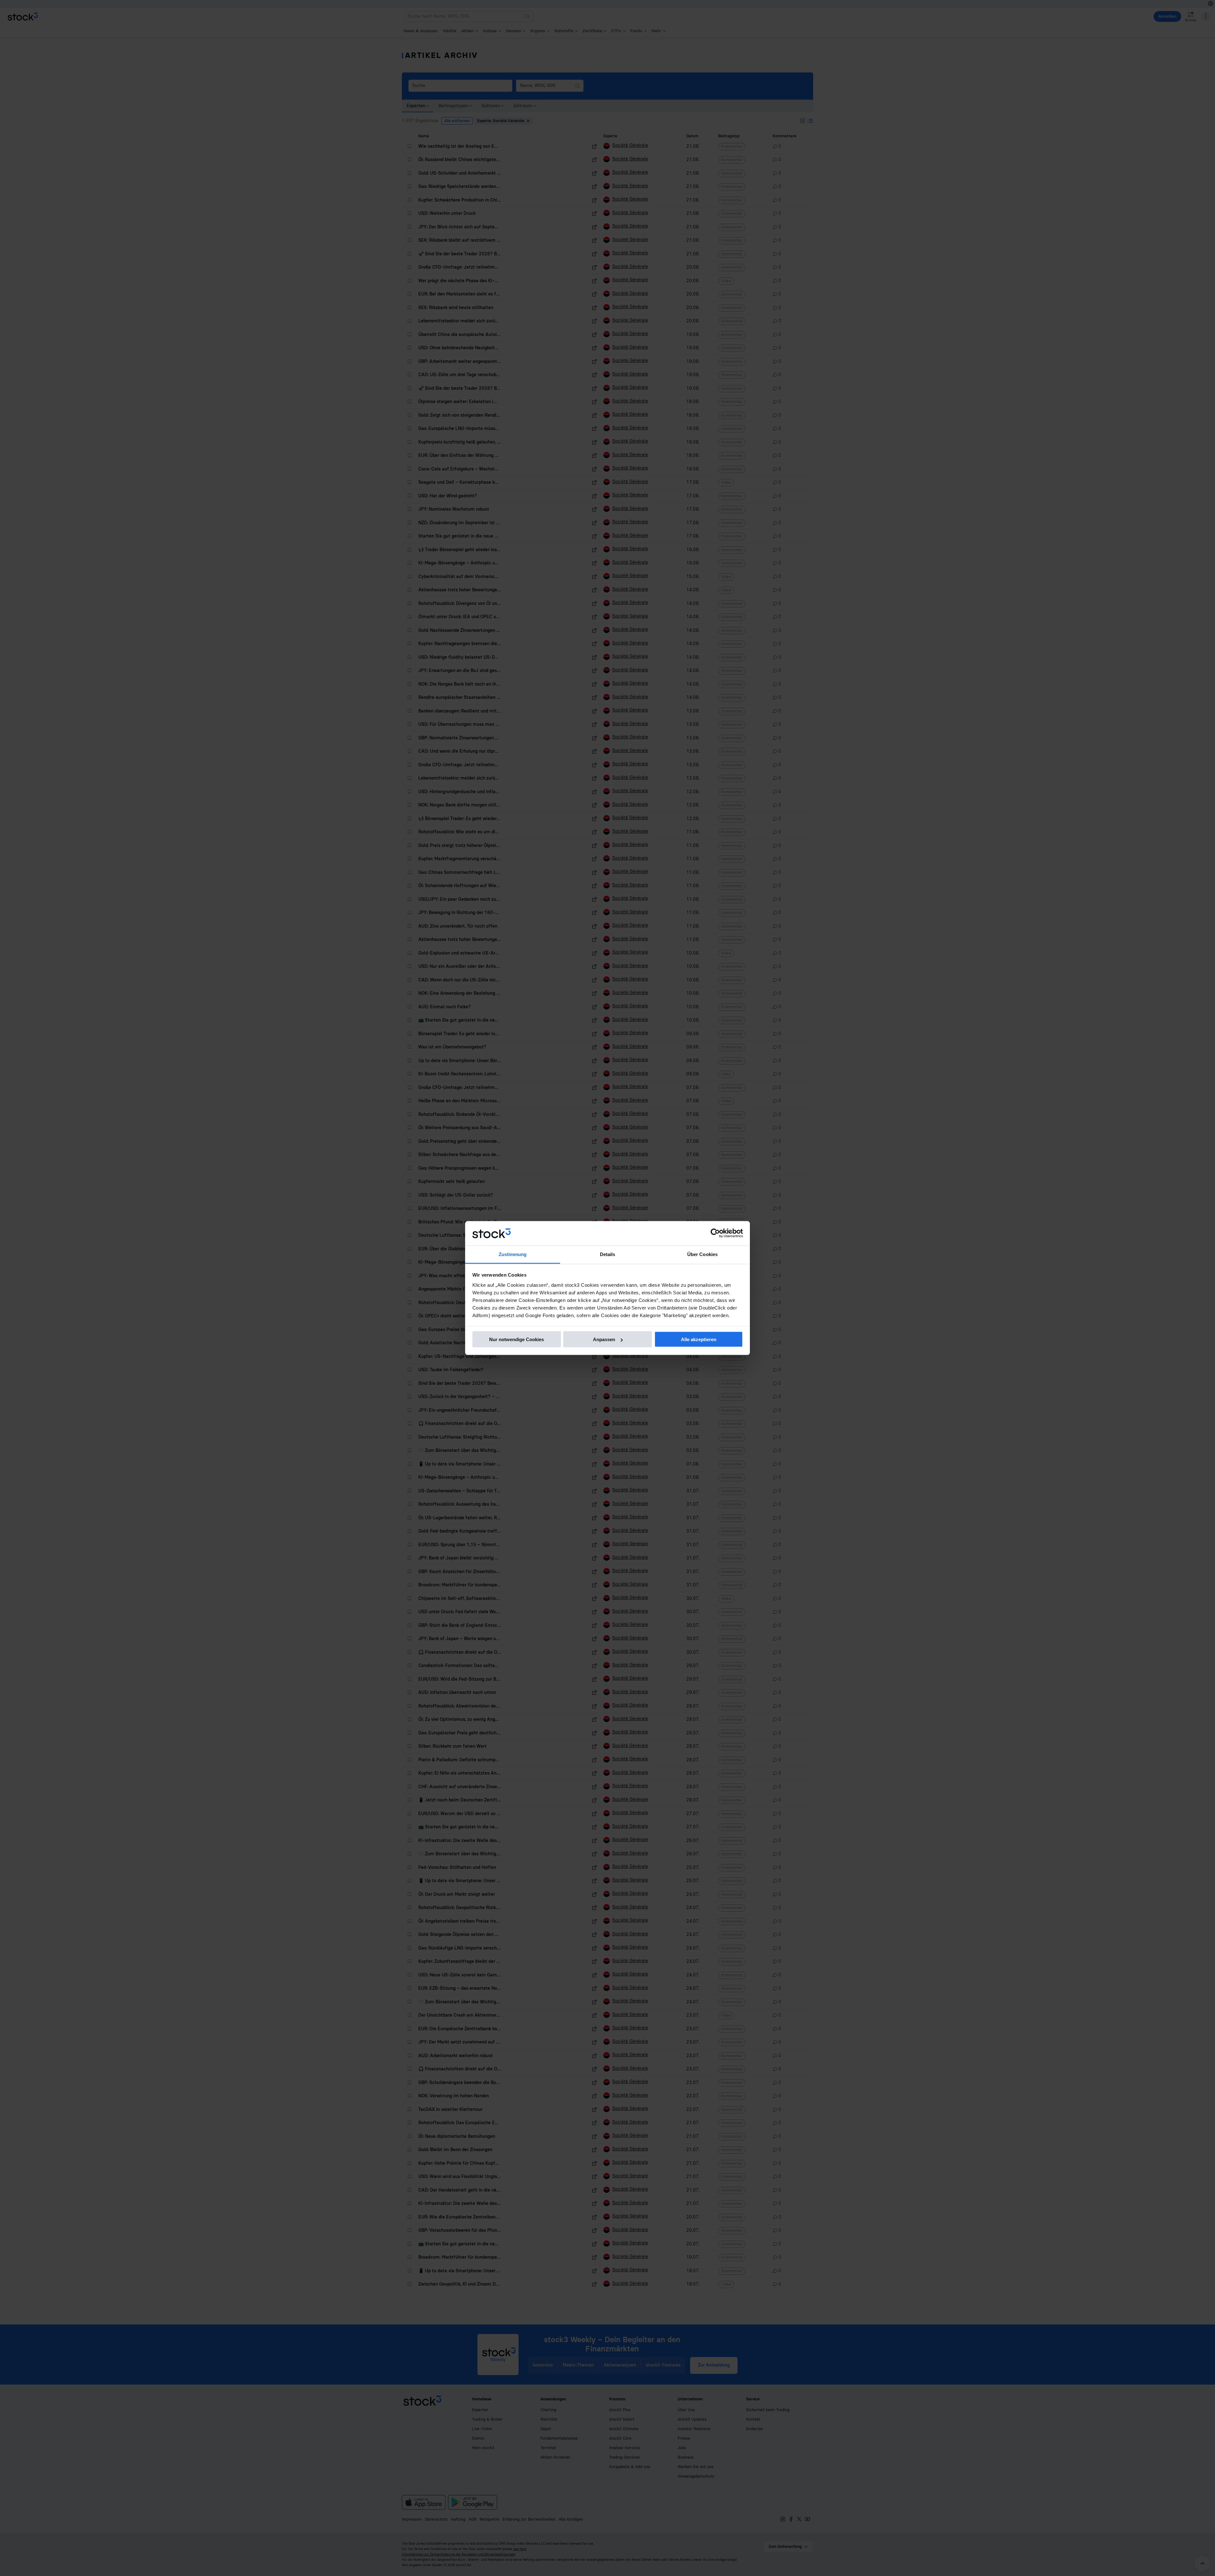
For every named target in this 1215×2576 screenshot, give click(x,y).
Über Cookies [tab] (702, 1254)
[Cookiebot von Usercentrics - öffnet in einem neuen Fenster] (715, 1233)
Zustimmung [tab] (513, 1254)
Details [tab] (608, 1254)
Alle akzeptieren (699, 1339)
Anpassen (604, 1339)
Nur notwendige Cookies (517, 1339)
